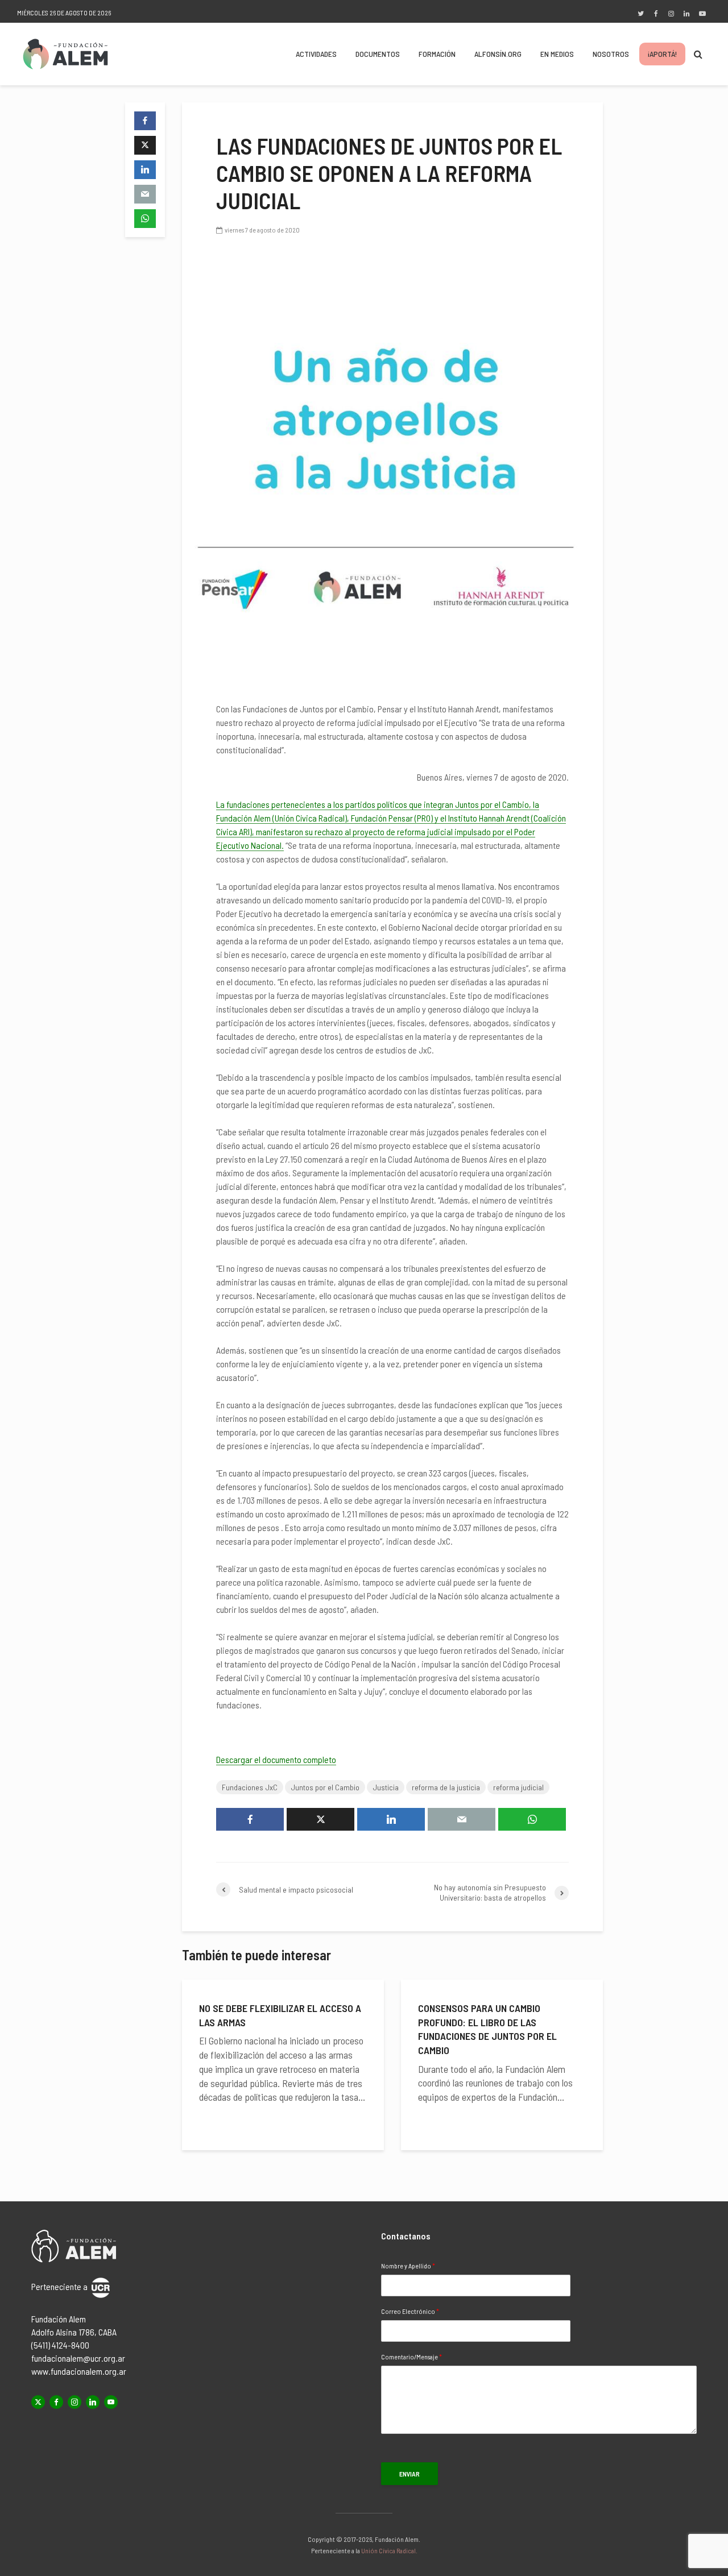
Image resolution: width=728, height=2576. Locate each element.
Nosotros (611, 54)
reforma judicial (518, 1787)
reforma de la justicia (446, 1787)
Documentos (378, 54)
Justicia (386, 1787)
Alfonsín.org (498, 54)
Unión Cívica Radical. (389, 2550)
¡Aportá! (662, 54)
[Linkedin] (93, 2402)
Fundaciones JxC (250, 1787)
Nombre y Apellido (408, 2266)
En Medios (557, 54)
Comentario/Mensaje (411, 2357)
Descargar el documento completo (276, 1759)
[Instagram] (75, 2402)
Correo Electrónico (410, 2311)
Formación (437, 54)
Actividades (316, 54)
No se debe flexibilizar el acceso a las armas (280, 2015)
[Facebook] (56, 2402)
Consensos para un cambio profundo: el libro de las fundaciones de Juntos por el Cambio (487, 2029)
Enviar (409, 2474)
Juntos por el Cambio (325, 1787)
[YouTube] (111, 2402)
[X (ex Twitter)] (38, 2402)
